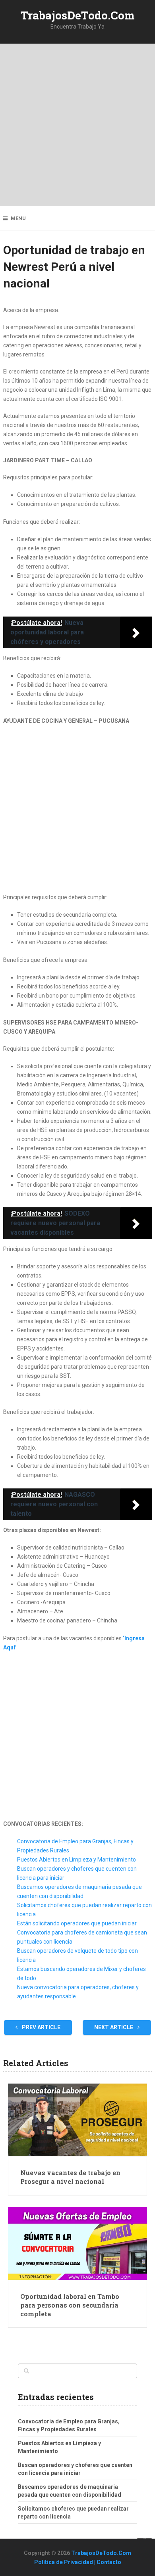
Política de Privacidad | (65, 2562)
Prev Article (41, 2027)
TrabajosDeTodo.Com (78, 15)
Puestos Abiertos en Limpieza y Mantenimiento (77, 1860)
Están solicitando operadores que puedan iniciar (77, 1923)
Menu (18, 218)
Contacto (109, 2562)
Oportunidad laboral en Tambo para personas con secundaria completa (70, 2305)
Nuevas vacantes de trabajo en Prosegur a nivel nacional (70, 2177)
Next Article (114, 2027)
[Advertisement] (77, 125)
